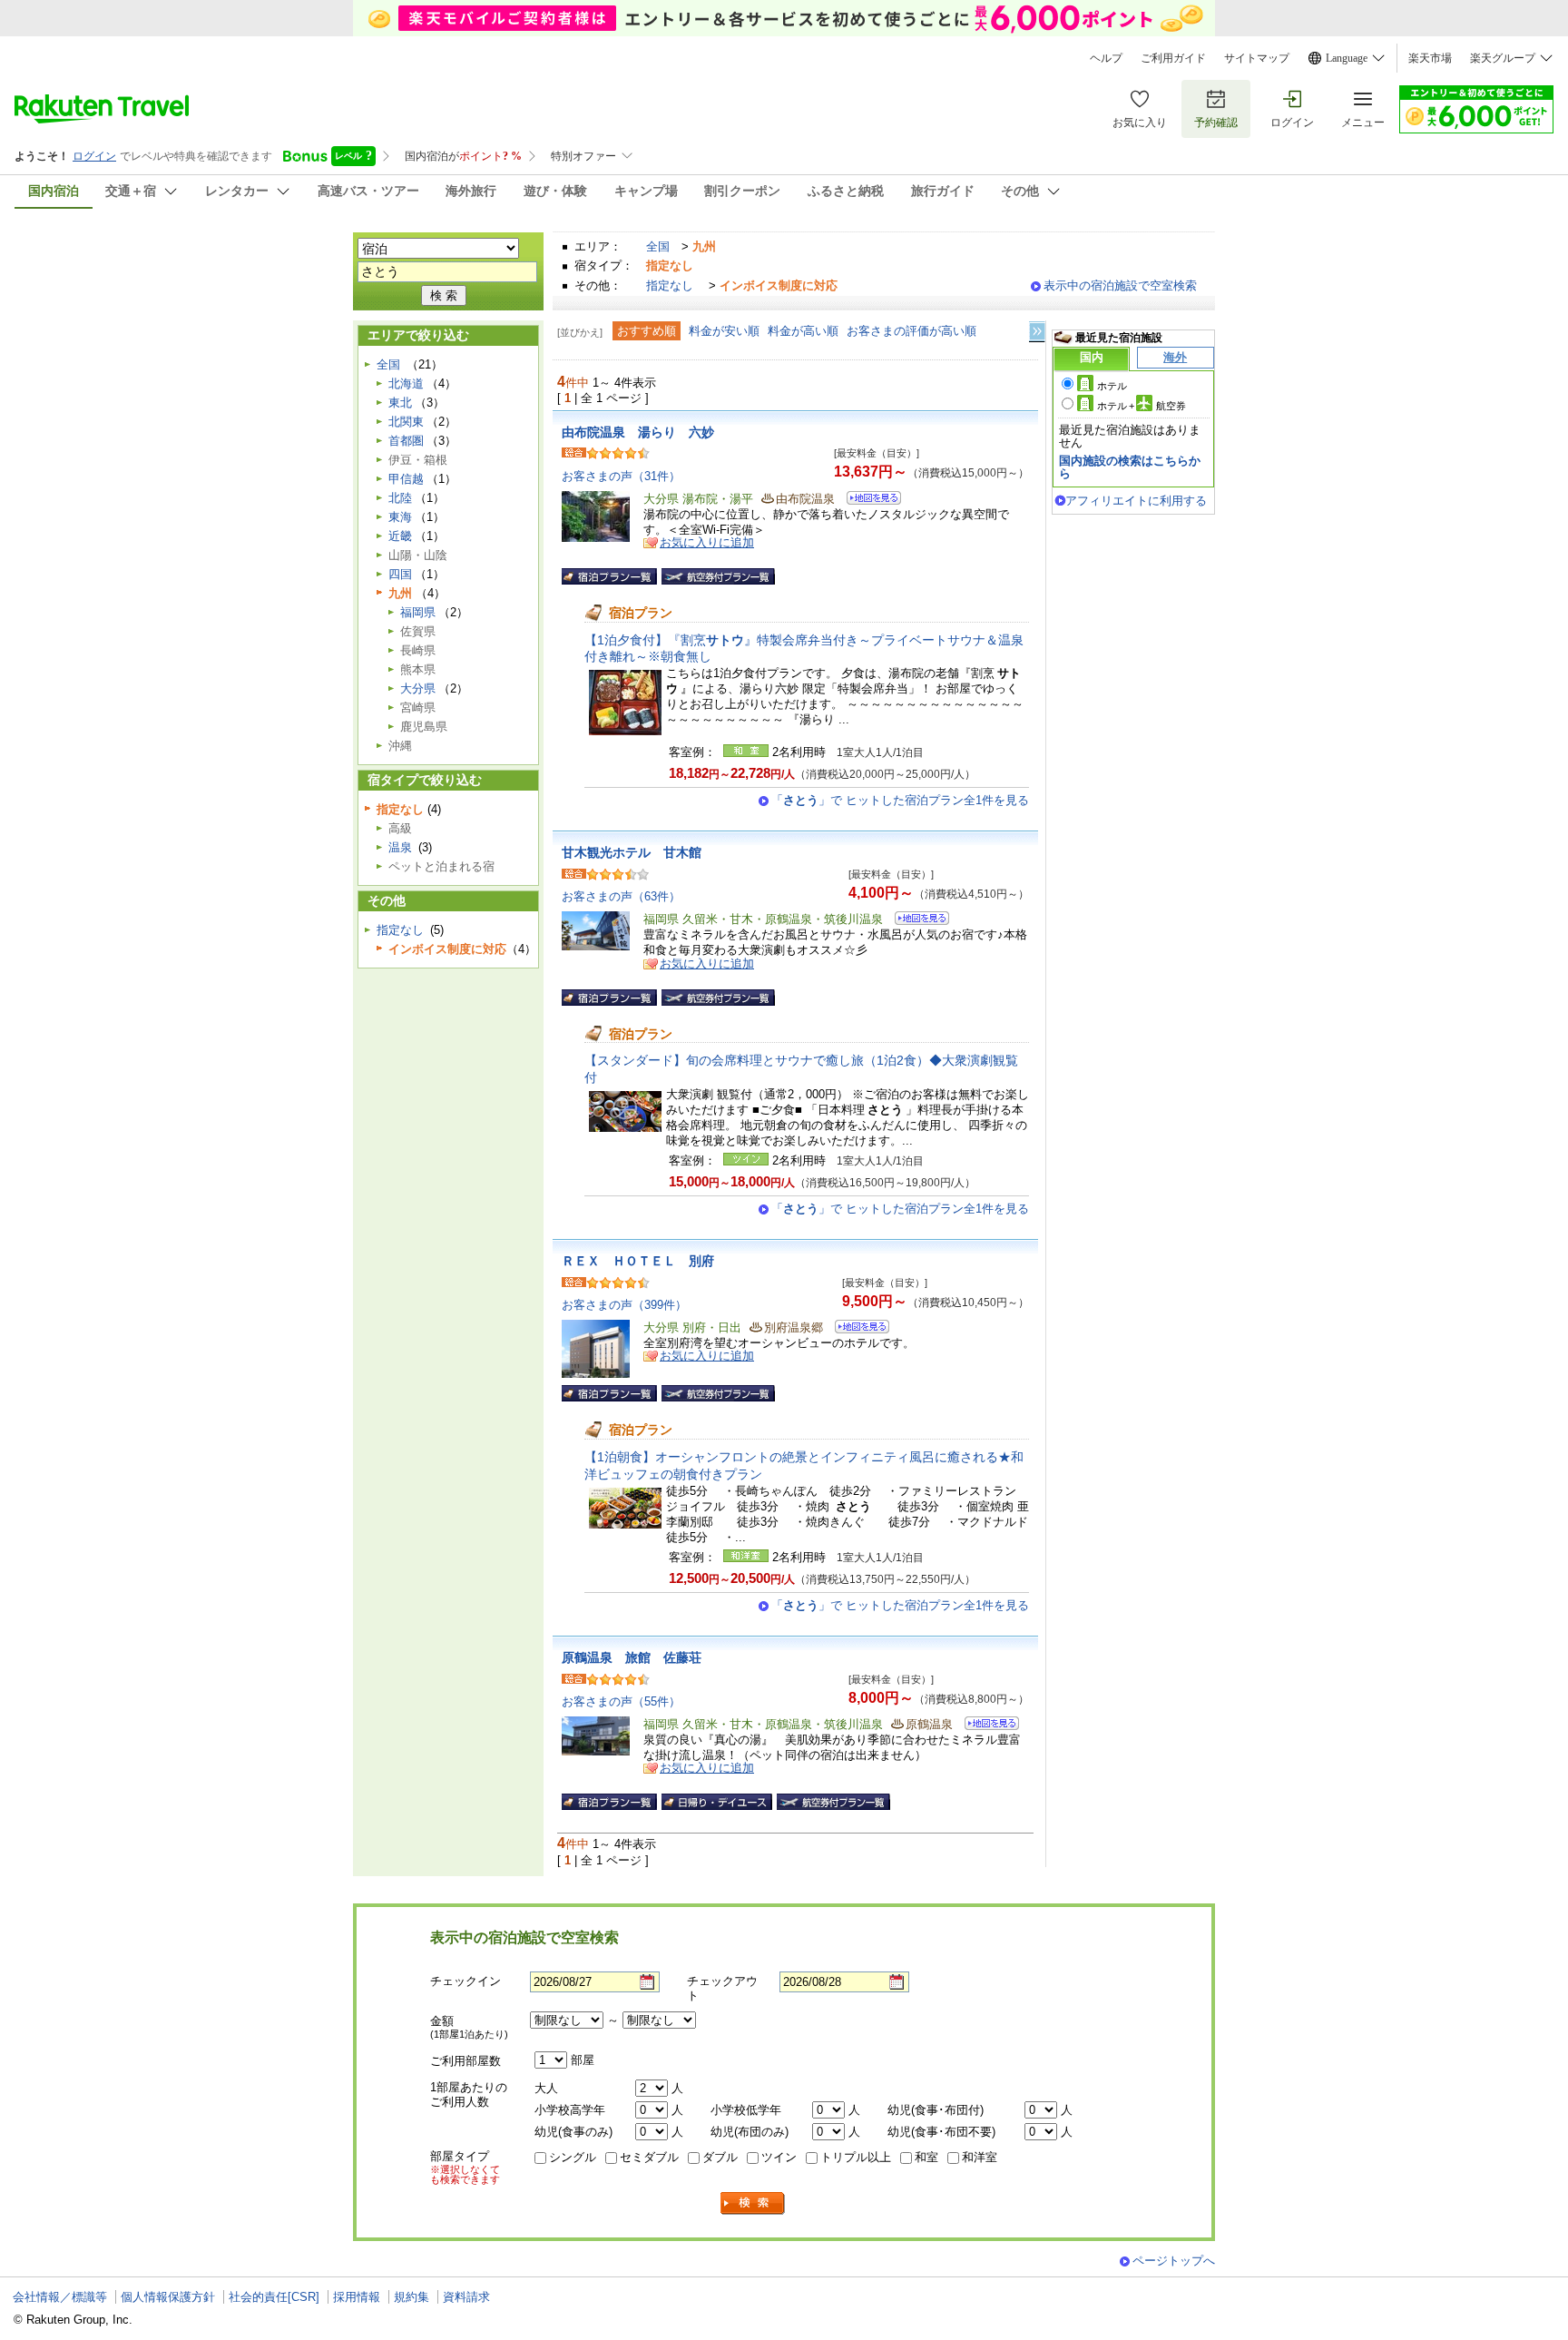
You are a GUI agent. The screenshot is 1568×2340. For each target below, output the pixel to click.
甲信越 (406, 479)
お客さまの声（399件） (624, 1305)
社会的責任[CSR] (274, 2297)
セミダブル (649, 2157)
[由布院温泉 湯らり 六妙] (868, 501)
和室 (926, 2157)
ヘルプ (1106, 58)
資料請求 (466, 2297)
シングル (573, 2157)
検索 (753, 2203)
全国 (658, 246)
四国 (400, 574)
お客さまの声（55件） (621, 1701)
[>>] (1038, 332)
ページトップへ (1174, 2261)
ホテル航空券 (1142, 406)
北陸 (400, 498)
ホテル (1112, 386)
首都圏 (406, 441)
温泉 (400, 847)
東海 (400, 517)
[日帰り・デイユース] (717, 1802)
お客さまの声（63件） (621, 896)
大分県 (418, 688)
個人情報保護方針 (168, 2297)
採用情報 (357, 2297)
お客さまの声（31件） (621, 476)
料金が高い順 (803, 331)
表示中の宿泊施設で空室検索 (1120, 285)
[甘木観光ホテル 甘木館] (916, 921)
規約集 (412, 2297)
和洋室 (980, 2157)
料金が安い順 (724, 331)
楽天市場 (1430, 58)
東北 (400, 403)
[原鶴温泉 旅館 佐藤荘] (986, 1726)
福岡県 (418, 612)
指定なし (670, 285)
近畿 (400, 536)
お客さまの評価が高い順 (911, 331)
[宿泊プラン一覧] (609, 576)
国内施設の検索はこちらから (1130, 467)
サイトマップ (1257, 58)
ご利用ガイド (1173, 58)
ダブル (720, 2157)
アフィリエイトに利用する (1136, 501)
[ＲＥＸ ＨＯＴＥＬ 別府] (856, 1329)
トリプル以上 (856, 2157)
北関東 (406, 422)
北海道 (406, 383)
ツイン (779, 2157)
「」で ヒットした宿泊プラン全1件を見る (900, 800)
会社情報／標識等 (60, 2297)
